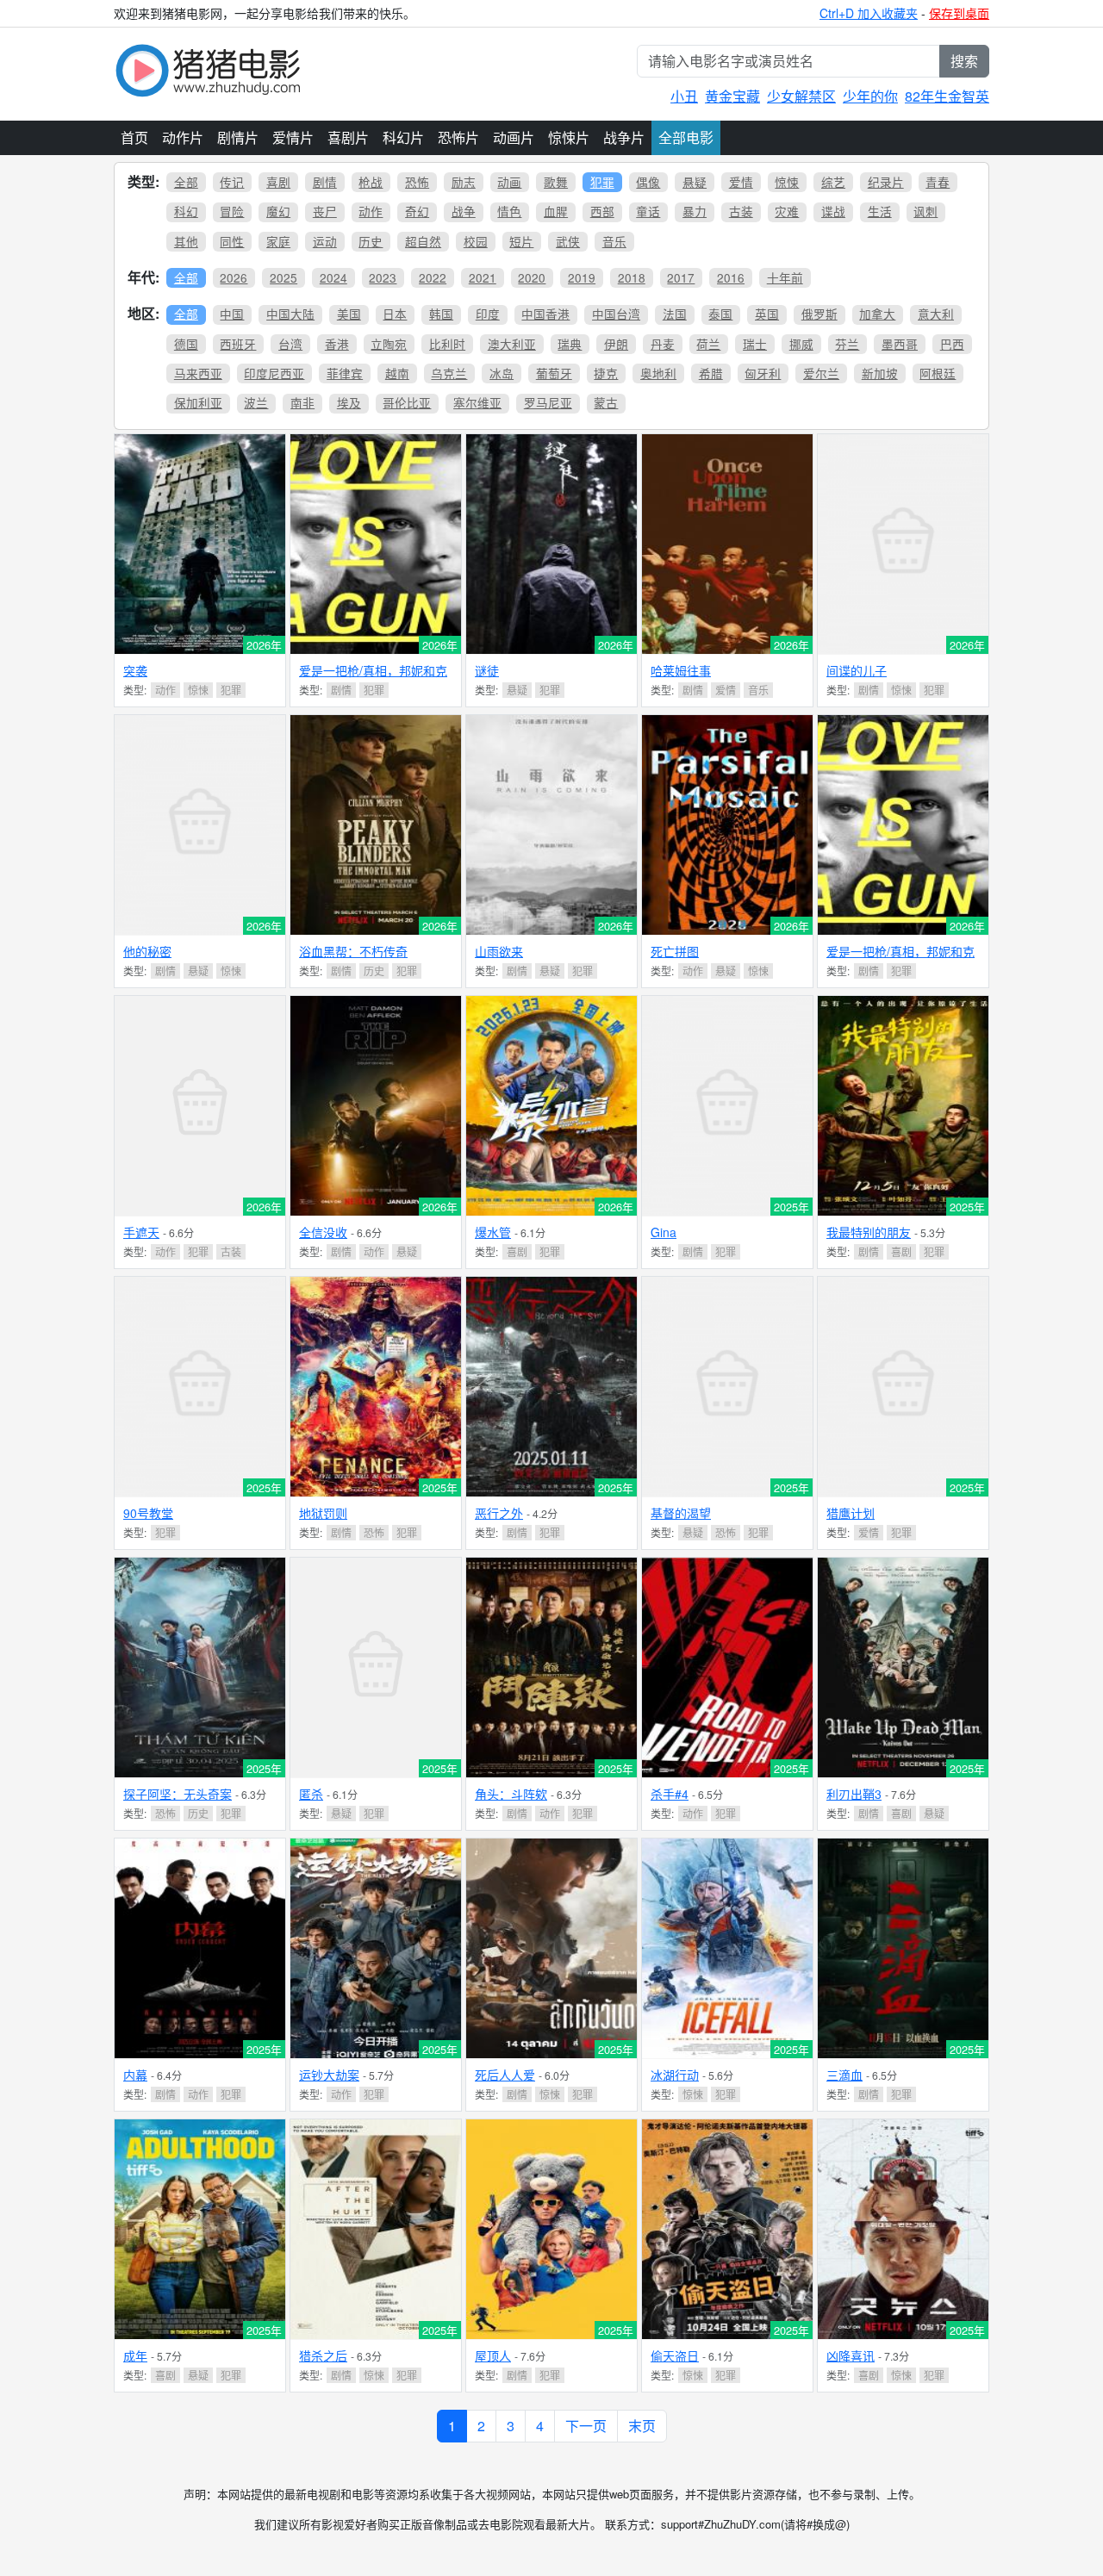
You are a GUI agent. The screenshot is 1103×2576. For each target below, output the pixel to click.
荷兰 (708, 344)
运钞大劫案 (329, 2075)
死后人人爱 (505, 2075)
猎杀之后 (323, 2355)
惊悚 (787, 182)
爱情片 (293, 137)
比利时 (447, 344)
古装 (741, 211)
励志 (464, 182)
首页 (134, 137)
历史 (371, 241)
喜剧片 (348, 137)
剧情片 (238, 137)
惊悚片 (569, 137)
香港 (337, 344)
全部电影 (686, 137)
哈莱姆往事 (681, 670)
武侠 (568, 241)
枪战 (371, 182)
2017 (681, 277)
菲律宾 (345, 373)
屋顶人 (493, 2355)
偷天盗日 (675, 2355)
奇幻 (417, 211)
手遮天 (141, 1232)
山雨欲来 (499, 951)
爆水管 (493, 1232)
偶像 (648, 182)
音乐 (614, 241)
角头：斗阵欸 (511, 1794)
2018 (632, 277)
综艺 (833, 182)
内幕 (135, 2075)
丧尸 (325, 211)
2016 (731, 277)
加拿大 (877, 314)
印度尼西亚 (274, 373)
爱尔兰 (821, 373)
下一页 (586, 2426)
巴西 (952, 344)
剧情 (325, 182)
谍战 (833, 211)
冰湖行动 (675, 2075)
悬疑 (695, 182)
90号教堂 (148, 1513)
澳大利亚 (512, 344)
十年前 (785, 277)
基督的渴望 (681, 1513)
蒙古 (606, 402)
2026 (234, 277)
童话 (648, 211)
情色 (509, 211)
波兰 (256, 402)
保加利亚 (198, 402)
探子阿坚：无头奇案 (178, 1794)
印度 (488, 314)
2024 (333, 277)
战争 (464, 211)
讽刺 (925, 211)
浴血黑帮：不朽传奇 (353, 951)
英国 (767, 314)
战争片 (624, 137)
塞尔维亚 (477, 402)
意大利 (936, 314)
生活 (880, 211)
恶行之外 (499, 1513)
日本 (395, 314)
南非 (302, 402)
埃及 (349, 402)
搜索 (964, 61)
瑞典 (570, 344)
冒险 (232, 211)
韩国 (441, 314)
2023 (383, 277)
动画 (509, 182)
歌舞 (556, 182)
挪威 (801, 344)
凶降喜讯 (851, 2355)
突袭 (135, 670)
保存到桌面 (959, 13)
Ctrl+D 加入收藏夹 (869, 13)
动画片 (514, 137)
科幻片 (403, 137)
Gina (664, 1232)
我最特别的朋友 (869, 1232)
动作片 (183, 137)
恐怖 (417, 182)
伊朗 (616, 344)
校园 (476, 241)
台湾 (290, 344)
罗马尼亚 (548, 402)
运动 (325, 241)
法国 (675, 314)
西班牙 (238, 344)
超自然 (423, 241)
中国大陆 (290, 314)
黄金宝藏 (732, 96)
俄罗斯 (819, 314)
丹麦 (663, 344)
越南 (397, 373)
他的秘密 (147, 951)
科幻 (186, 211)
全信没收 (323, 1232)
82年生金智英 (947, 96)
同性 (232, 241)
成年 (135, 2355)
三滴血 (844, 2075)
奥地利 (658, 373)
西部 (602, 211)
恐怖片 (458, 137)
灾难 (787, 211)
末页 (642, 2426)
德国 (186, 344)
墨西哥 (900, 344)
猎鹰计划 (851, 1513)
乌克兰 (449, 373)
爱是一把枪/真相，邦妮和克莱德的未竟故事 (373, 678)
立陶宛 (389, 344)
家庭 (278, 241)
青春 (938, 182)
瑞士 (755, 344)
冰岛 (502, 373)
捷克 (606, 373)
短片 (521, 241)
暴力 (695, 211)
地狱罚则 (323, 1513)
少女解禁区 (801, 96)
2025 (284, 277)
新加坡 (880, 373)
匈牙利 (763, 373)
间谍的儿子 (857, 670)
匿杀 (311, 1794)
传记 (232, 182)
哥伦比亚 (407, 402)
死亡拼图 (675, 951)
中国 (232, 314)
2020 (532, 277)
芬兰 (847, 344)
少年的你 (870, 96)
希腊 (711, 373)
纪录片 (886, 182)
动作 (371, 211)
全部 (186, 182)
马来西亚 (198, 373)
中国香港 (545, 314)
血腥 (556, 211)
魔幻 (278, 211)
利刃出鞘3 (854, 1794)
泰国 (720, 314)
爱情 (741, 182)
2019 (582, 277)
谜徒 (487, 670)
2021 (483, 277)
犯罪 (602, 182)
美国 (349, 314)
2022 (433, 277)
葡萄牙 (554, 373)
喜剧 (278, 182)
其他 (186, 241)
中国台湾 (616, 314)
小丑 (684, 96)
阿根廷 (938, 373)
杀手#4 (670, 1794)
